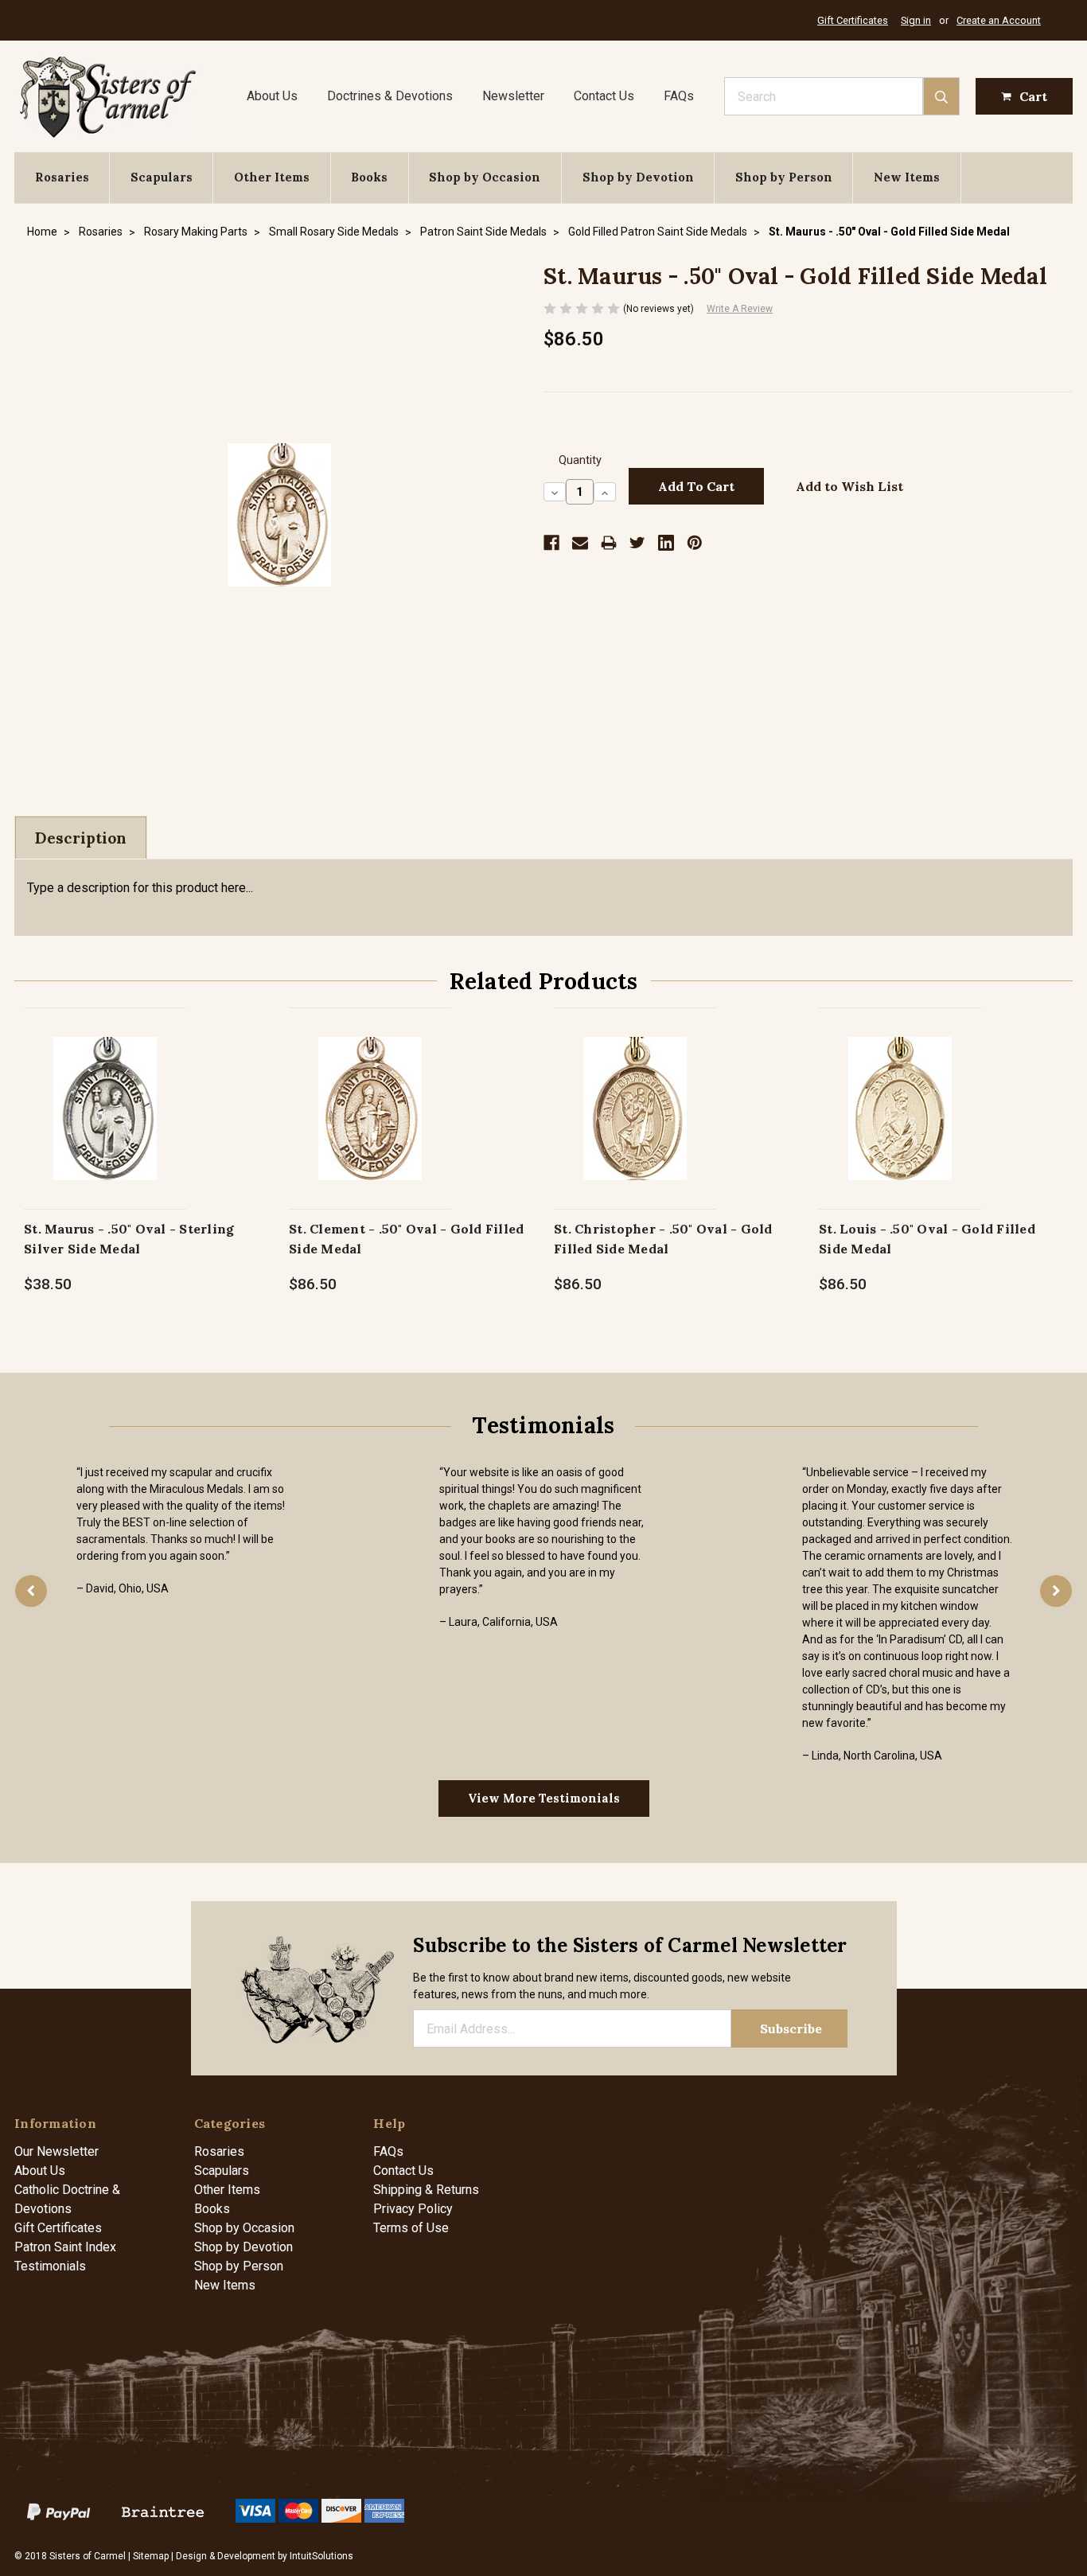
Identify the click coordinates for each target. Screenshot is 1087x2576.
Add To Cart (105, 1125)
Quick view (105, 1091)
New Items (907, 177)
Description (81, 838)
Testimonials (50, 2266)
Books (369, 177)
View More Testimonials (544, 1798)
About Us (272, 96)
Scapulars (162, 177)
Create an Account (999, 20)
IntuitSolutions (321, 2556)
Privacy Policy (413, 2209)
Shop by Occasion (485, 177)
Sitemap (151, 2556)
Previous (31, 1591)
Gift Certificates (853, 20)
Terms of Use (411, 2228)
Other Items (272, 177)
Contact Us (604, 96)
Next (1056, 1591)
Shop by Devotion (638, 177)
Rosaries (62, 177)
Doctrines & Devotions (390, 96)
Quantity (580, 460)
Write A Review (740, 309)
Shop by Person (784, 177)
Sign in (916, 20)
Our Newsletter (56, 2151)
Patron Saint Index (65, 2247)
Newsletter (513, 96)
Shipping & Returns (426, 2190)
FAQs (679, 96)
